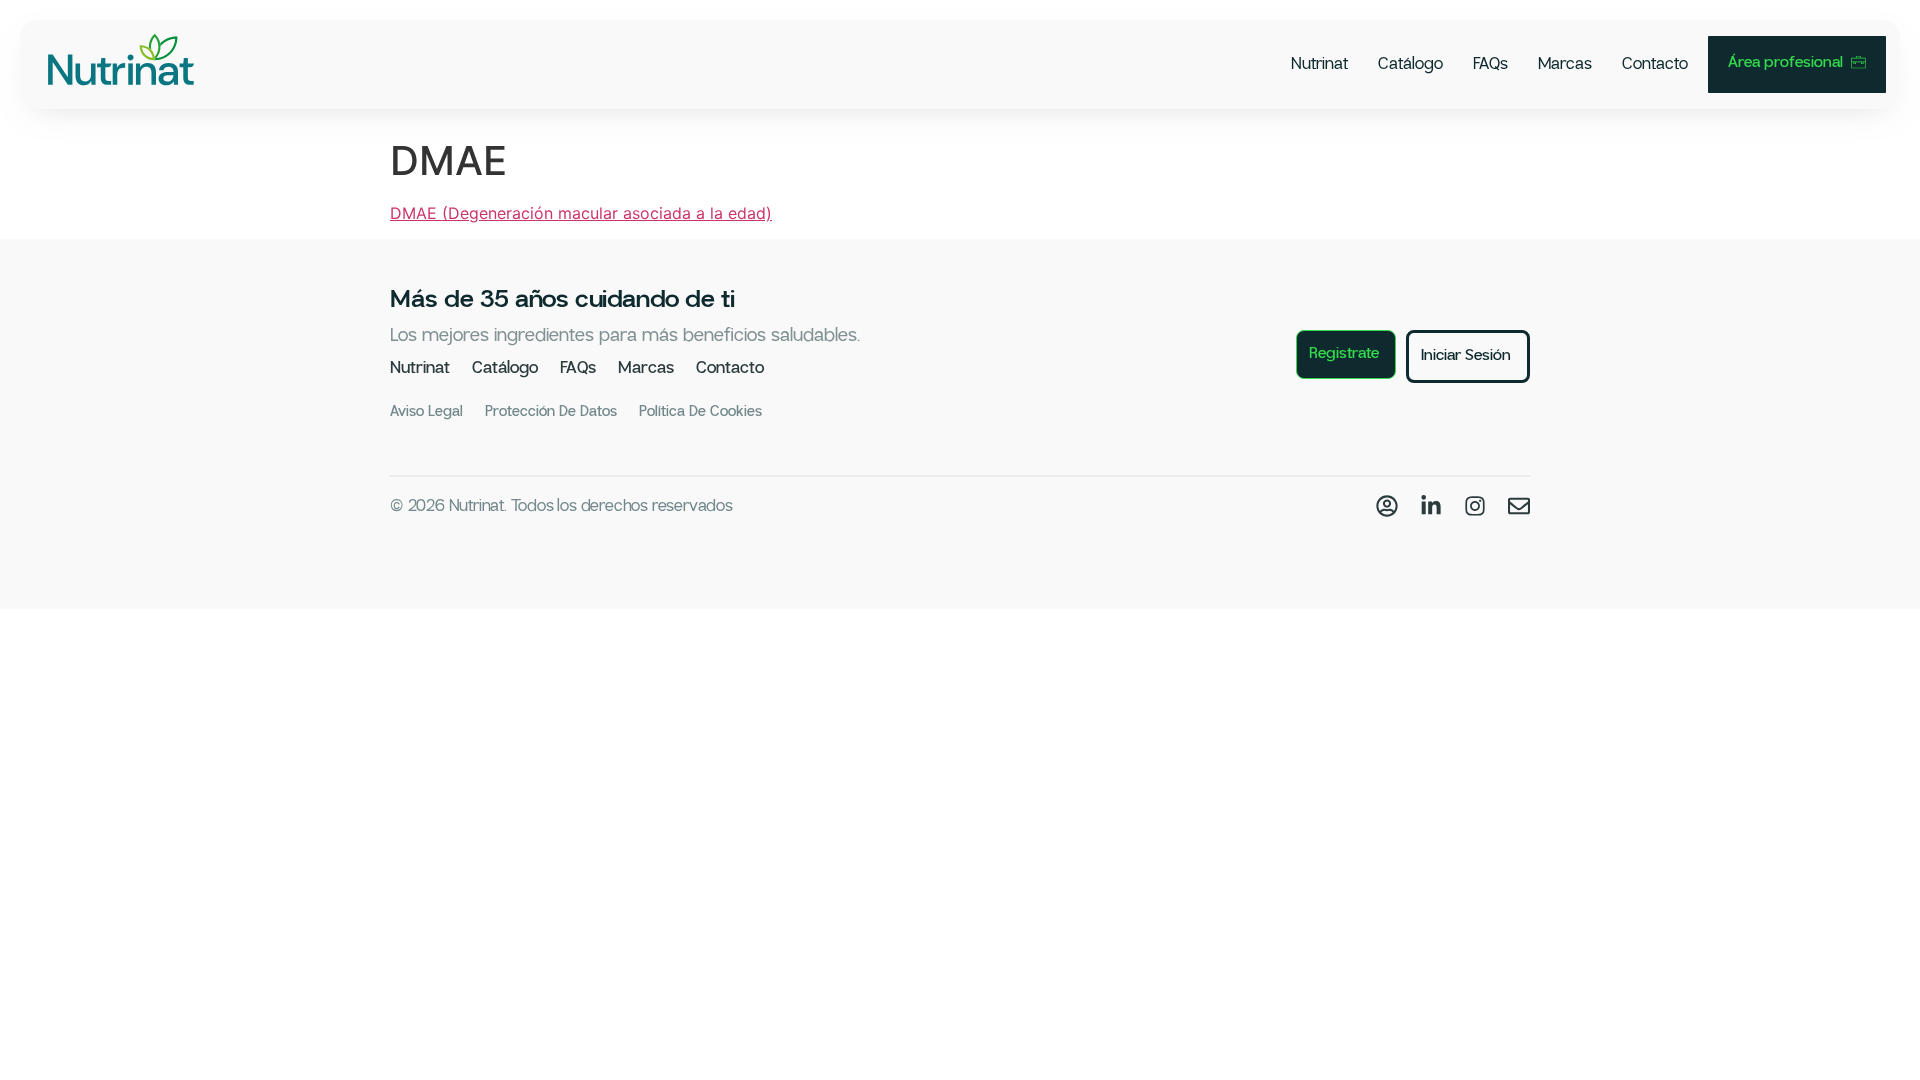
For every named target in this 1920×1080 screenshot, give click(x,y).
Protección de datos (551, 412)
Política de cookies (700, 412)
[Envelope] (1519, 506)
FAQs (1490, 64)
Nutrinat (1319, 64)
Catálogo (1410, 64)
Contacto (1655, 64)
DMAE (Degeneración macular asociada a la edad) (581, 213)
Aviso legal (426, 412)
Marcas (1565, 64)
